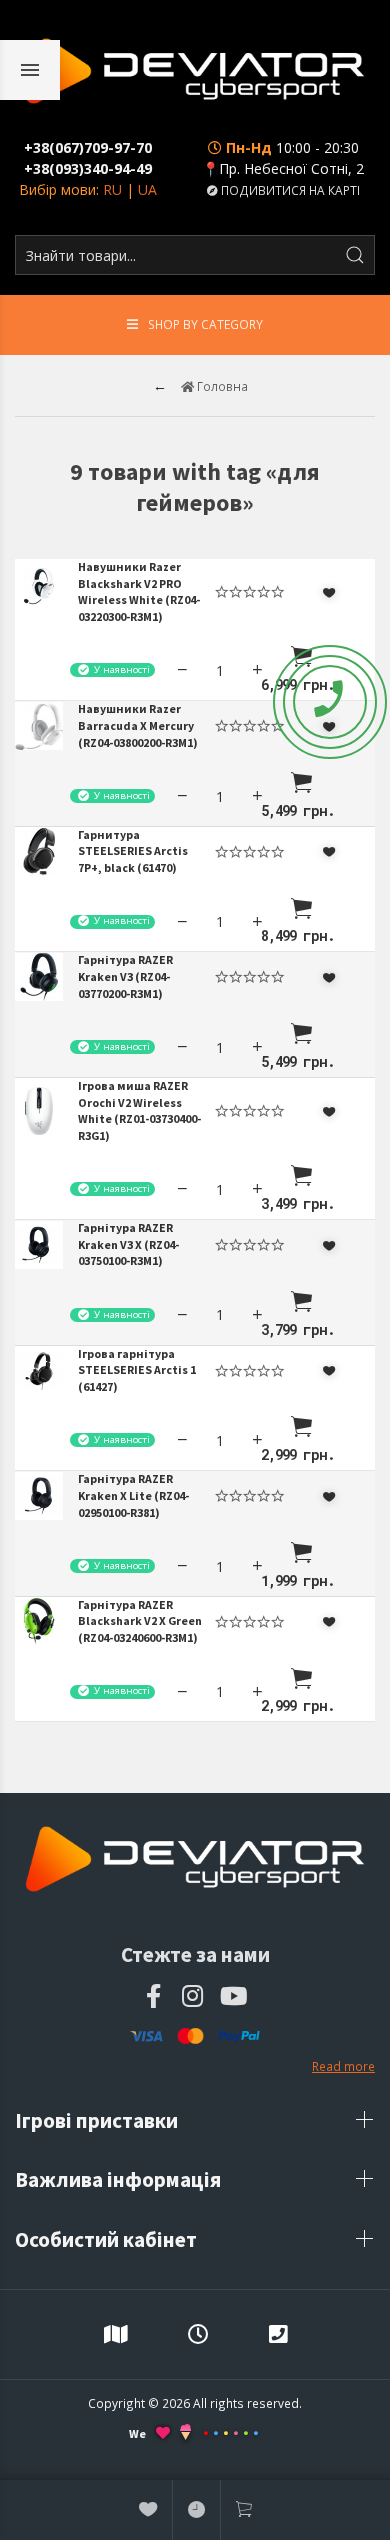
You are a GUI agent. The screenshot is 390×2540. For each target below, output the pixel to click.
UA (147, 189)
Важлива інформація (120, 2179)
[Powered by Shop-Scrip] (231, 2433)
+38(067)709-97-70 (88, 147)
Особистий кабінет (108, 2239)
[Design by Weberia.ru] (185, 2434)
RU (112, 189)
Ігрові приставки (98, 2120)
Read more (343, 2066)
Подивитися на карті (289, 190)
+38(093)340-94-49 (88, 168)
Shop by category (205, 324)
